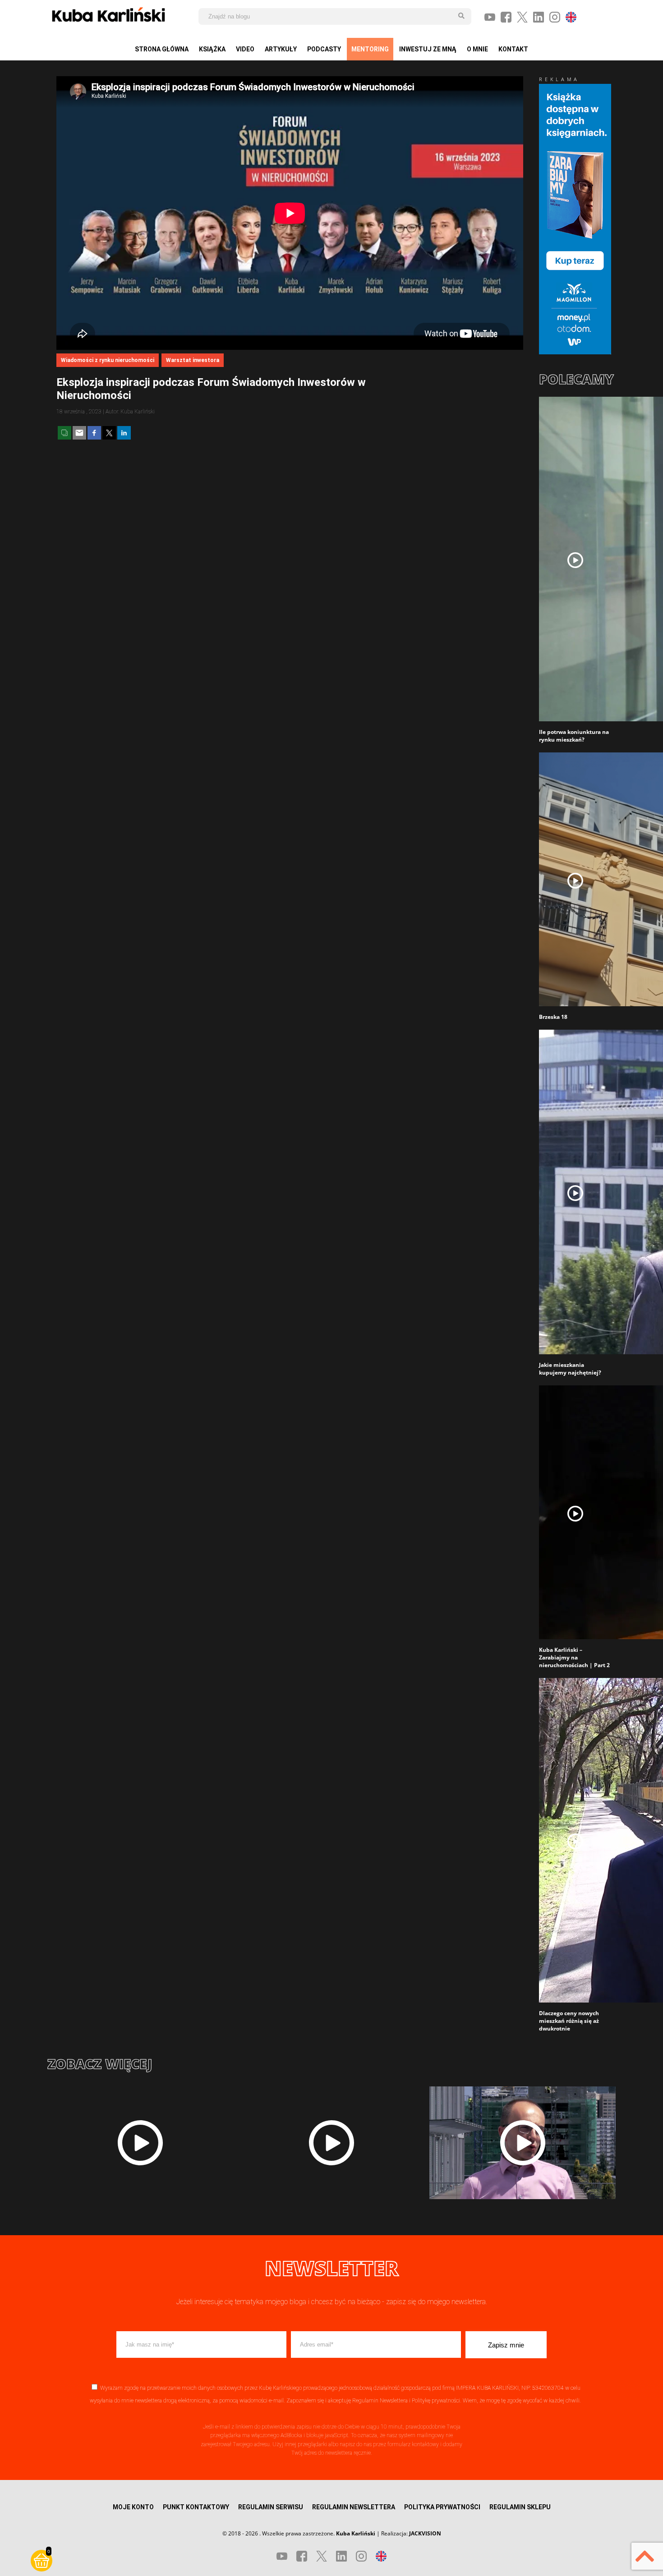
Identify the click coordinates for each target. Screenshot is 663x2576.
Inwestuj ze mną (428, 49)
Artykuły (281, 49)
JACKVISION (425, 2533)
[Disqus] (290, 633)
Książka (212, 49)
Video (245, 49)
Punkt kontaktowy (196, 2507)
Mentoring (370, 49)
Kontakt (513, 49)
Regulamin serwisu (271, 2507)
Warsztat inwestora (193, 360)
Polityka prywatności (442, 2507)
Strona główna (162, 49)
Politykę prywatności (436, 2401)
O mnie (477, 49)
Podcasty (324, 49)
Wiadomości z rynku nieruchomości (108, 360)
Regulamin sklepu (520, 2507)
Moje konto (133, 2507)
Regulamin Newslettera (380, 2401)
